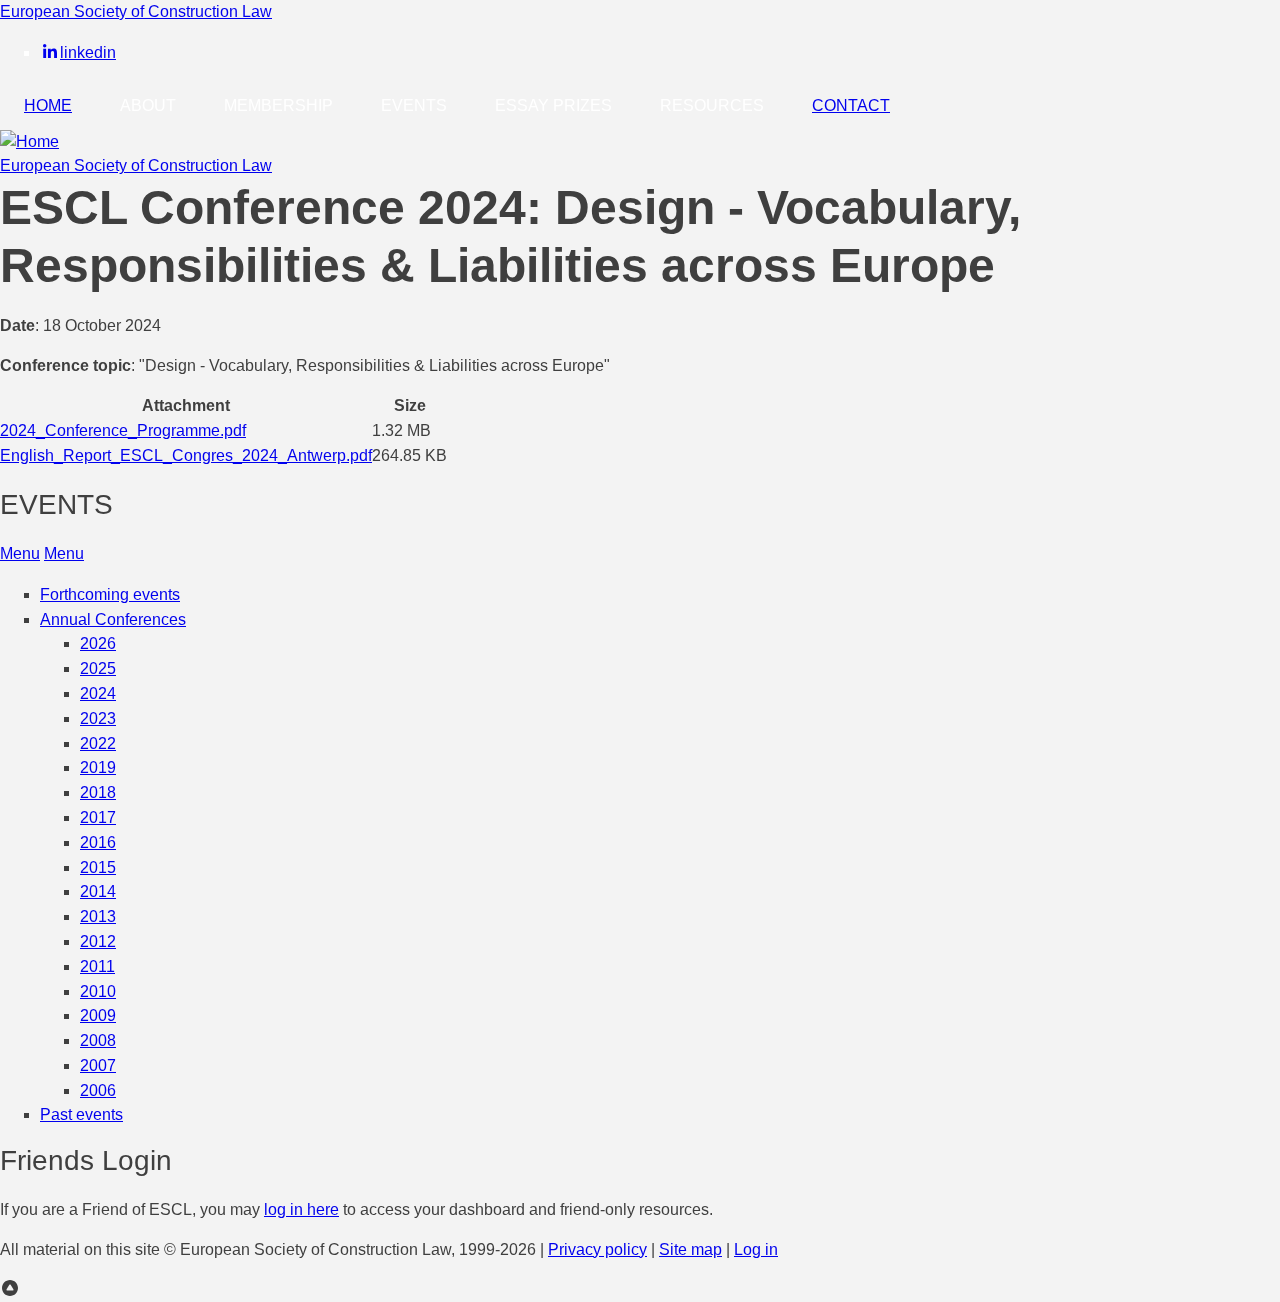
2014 (98, 891)
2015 (98, 867)
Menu (20, 553)
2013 (98, 916)
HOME (48, 105)
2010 (98, 991)
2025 (98, 668)
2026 (98, 643)
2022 (98, 743)
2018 (98, 792)
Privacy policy (597, 1249)
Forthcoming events (110, 594)
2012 (98, 941)
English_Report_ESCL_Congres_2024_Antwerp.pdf (186, 455)
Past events (81, 1114)
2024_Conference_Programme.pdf (123, 430)
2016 (98, 842)
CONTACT (851, 105)
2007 (98, 1065)
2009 (98, 1015)
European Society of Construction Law (136, 11)
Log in (756, 1249)
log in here (301, 1209)
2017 (98, 817)
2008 (98, 1040)
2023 (98, 718)
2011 (97, 966)
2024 (98, 693)
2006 (98, 1090)
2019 (98, 767)
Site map (690, 1249)
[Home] (29, 141)
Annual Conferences (113, 619)
